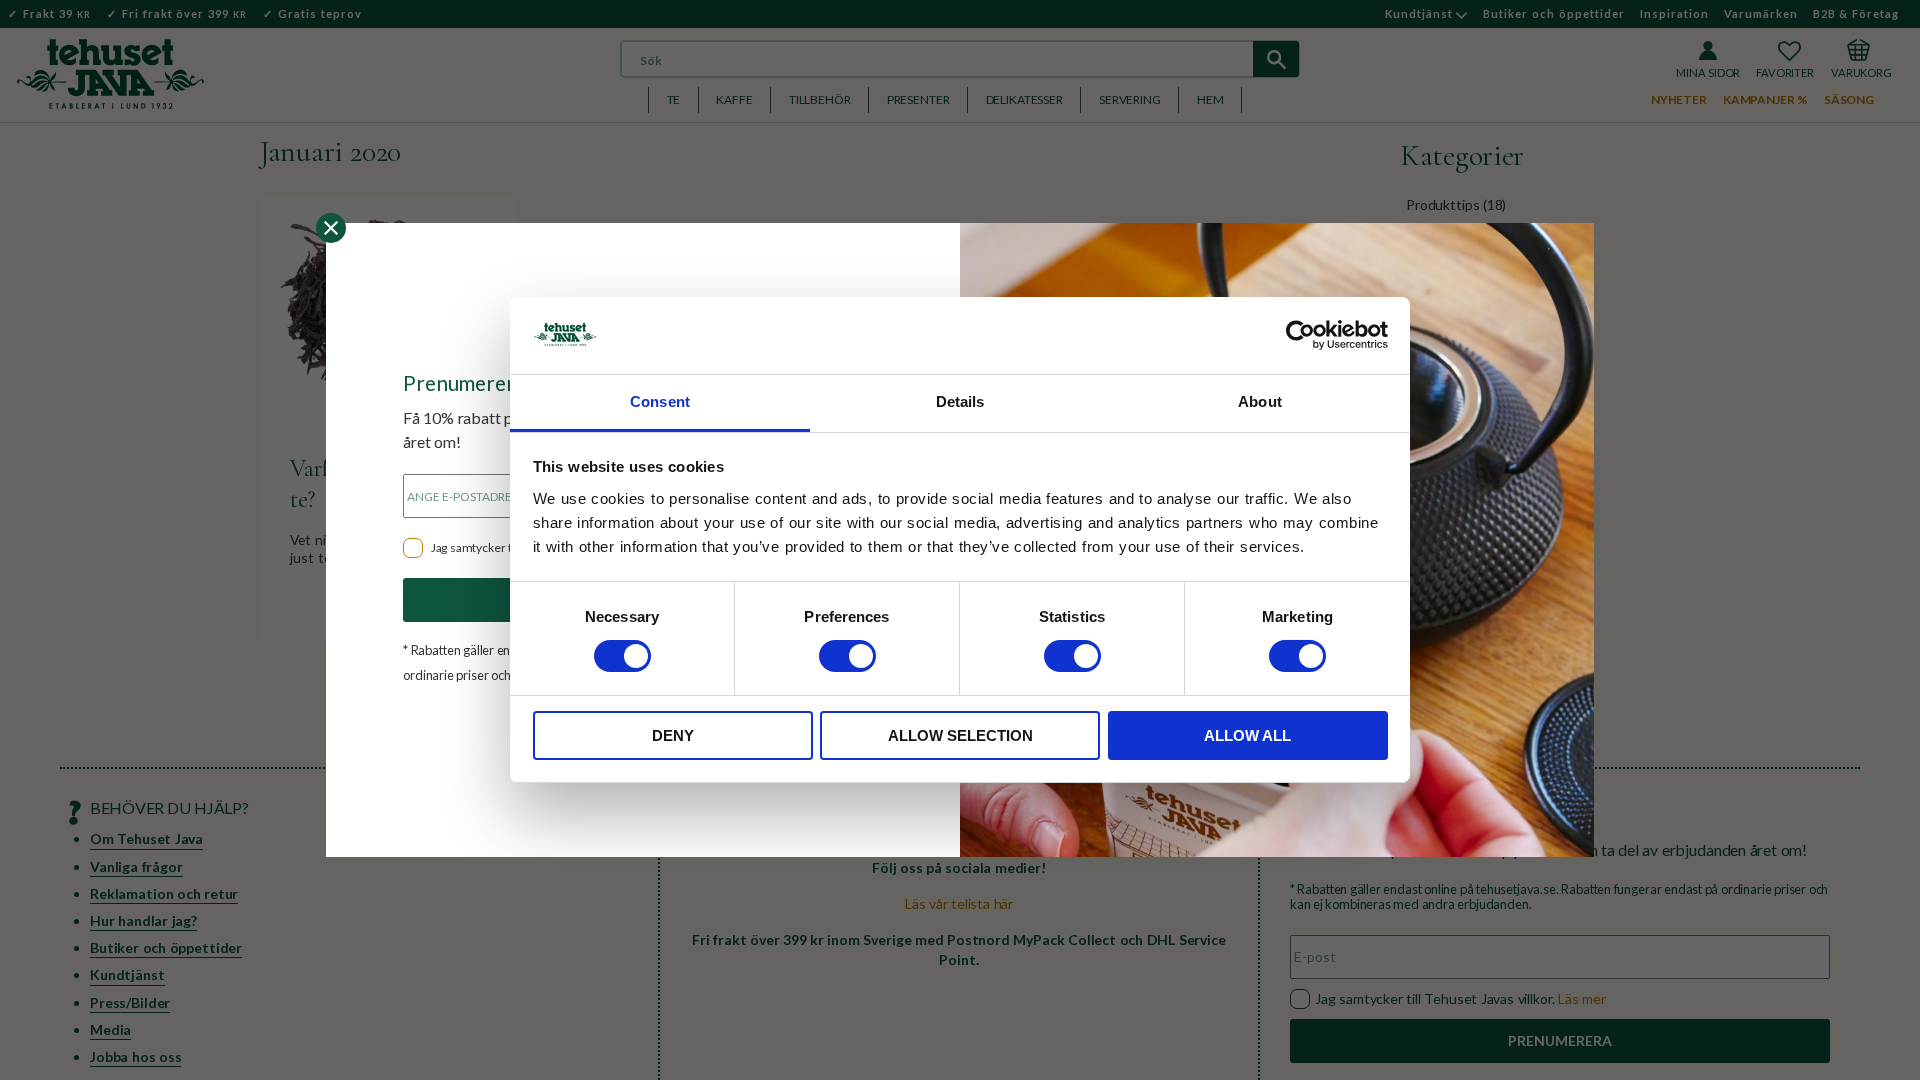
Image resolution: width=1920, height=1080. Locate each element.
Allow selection (960, 735)
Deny (673, 735)
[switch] (847, 656)
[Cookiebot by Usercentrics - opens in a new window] (1300, 335)
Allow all (1247, 735)
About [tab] (1260, 401)
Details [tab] (960, 401)
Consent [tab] (660, 401)
